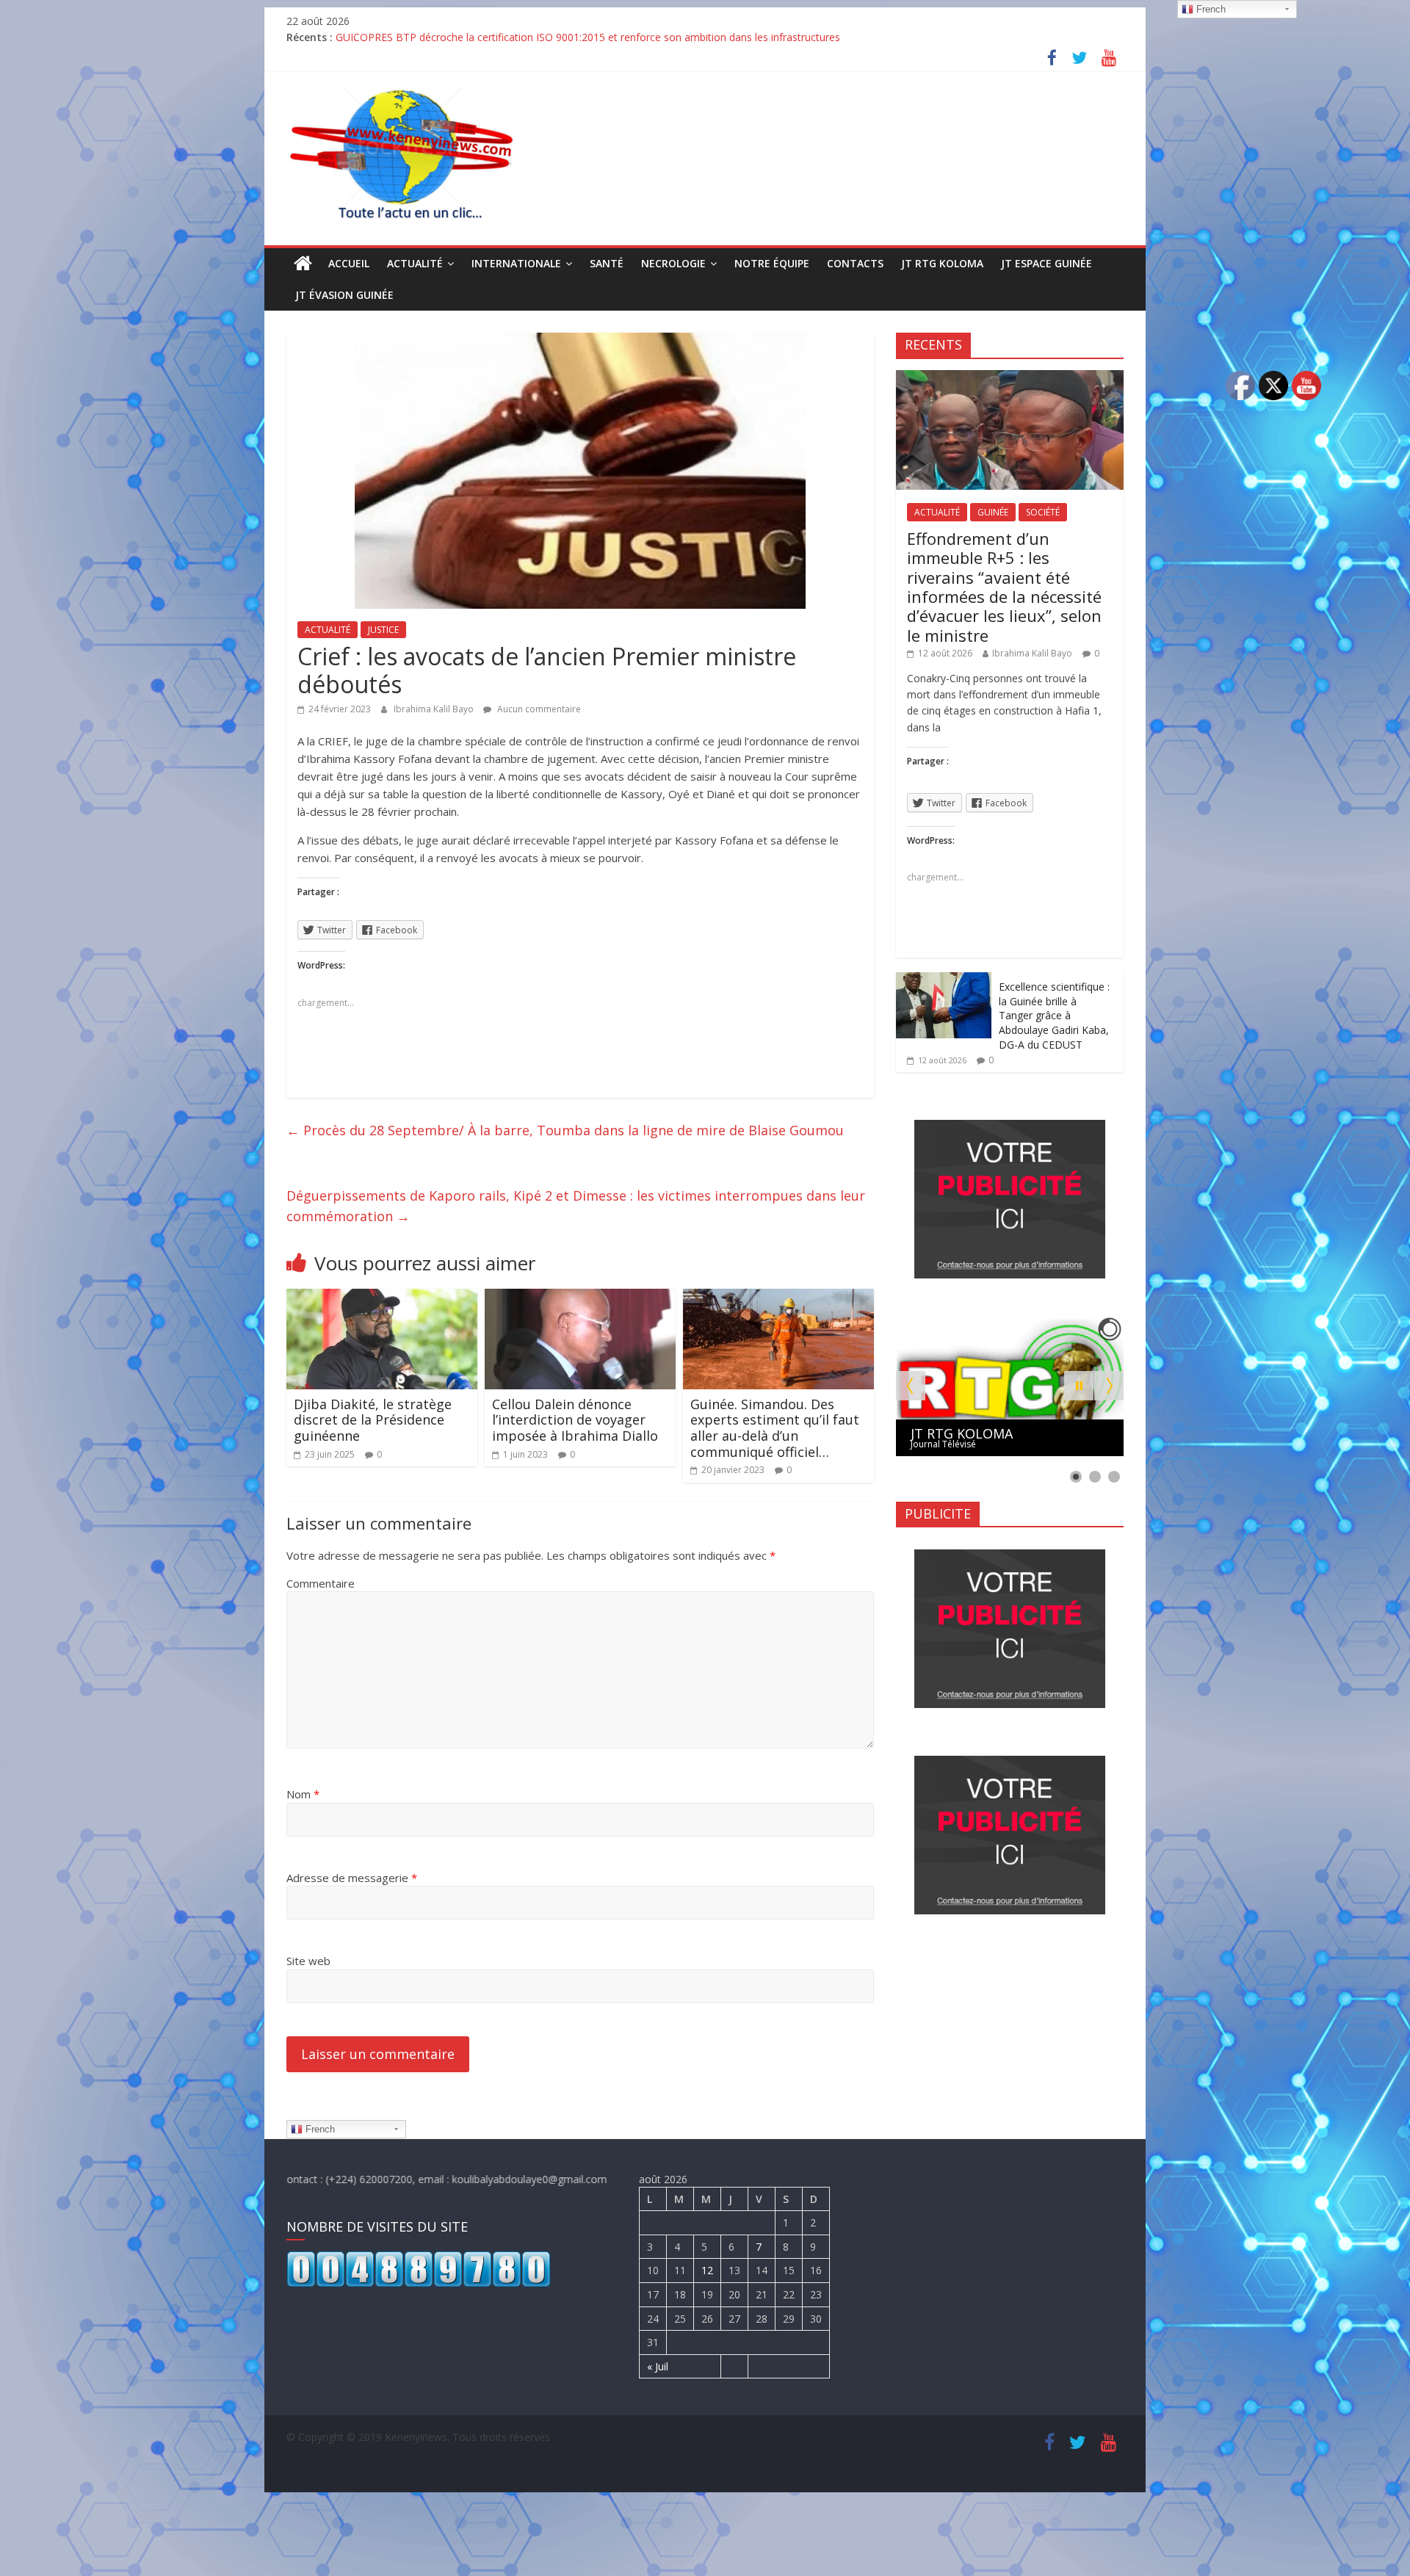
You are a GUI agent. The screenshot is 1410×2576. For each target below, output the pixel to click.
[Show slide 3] (1114, 1477)
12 (707, 2270)
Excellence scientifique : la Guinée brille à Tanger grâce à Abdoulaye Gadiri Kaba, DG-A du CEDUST (1054, 1015)
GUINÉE (993, 512)
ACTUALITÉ (415, 263)
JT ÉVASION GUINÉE (344, 295)
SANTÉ (607, 263)
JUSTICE (383, 630)
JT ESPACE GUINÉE (1046, 263)
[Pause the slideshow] (1079, 1386)
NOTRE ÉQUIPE (772, 263)
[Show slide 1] (1076, 1477)
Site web (308, 1961)
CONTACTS (855, 263)
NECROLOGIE (673, 263)
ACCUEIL (349, 263)
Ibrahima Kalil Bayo (435, 709)
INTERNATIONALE (516, 263)
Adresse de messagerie (352, 1878)
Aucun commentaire (538, 709)
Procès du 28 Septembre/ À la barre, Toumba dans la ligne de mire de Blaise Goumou (565, 1130)
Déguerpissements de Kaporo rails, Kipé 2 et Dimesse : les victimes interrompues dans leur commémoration (576, 1206)
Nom (303, 1794)
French (319, 2129)
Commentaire (321, 1583)
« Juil (658, 2366)
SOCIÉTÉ (1043, 512)
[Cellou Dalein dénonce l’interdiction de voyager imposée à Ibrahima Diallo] (580, 1298)
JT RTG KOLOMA (942, 263)
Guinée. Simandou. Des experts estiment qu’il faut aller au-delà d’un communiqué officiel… (775, 1428)
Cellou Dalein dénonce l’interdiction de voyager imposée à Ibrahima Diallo (575, 1420)
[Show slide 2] (1095, 1477)
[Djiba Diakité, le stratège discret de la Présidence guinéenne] (382, 1298)
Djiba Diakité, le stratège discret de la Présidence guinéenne (373, 1420)
